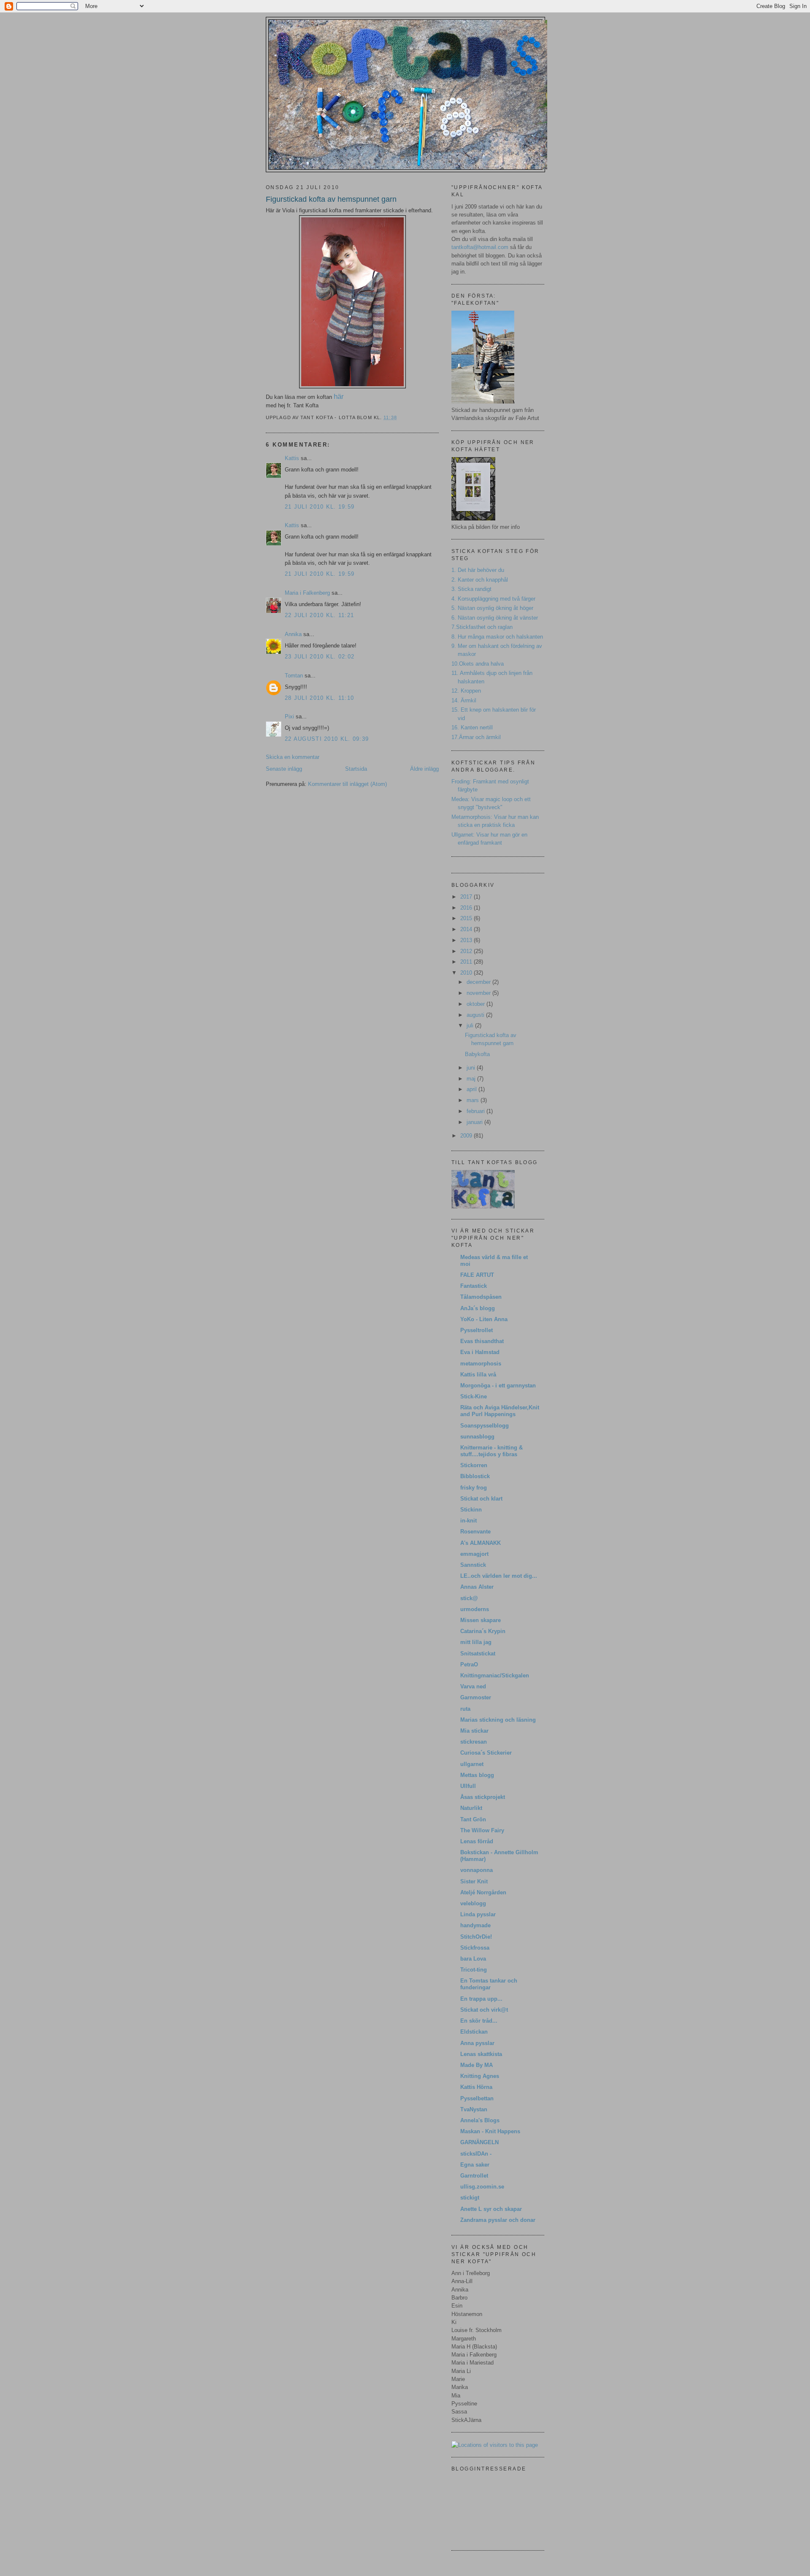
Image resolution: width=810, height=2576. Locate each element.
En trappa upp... (481, 1999)
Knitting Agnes (480, 2076)
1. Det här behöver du (478, 570)
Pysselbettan (477, 2098)
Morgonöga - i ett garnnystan (498, 1386)
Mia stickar (474, 1731)
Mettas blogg (477, 1775)
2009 (467, 1136)
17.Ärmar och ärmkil (476, 737)
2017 (467, 897)
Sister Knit (474, 1881)
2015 (467, 918)
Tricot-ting (474, 1970)
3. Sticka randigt (471, 589)
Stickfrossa (475, 1948)
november (479, 993)
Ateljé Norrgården (483, 1892)
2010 (467, 973)
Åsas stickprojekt (483, 1797)
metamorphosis (481, 1364)
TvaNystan (474, 2109)
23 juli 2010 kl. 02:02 (320, 657)
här (339, 397)
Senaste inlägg (284, 769)
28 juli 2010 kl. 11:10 (319, 698)
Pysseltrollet (477, 1330)
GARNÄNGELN (479, 2142)
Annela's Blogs (480, 2120)
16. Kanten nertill (472, 727)
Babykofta (477, 1054)
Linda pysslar (478, 1914)
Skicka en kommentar (293, 757)
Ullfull (468, 1786)
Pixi (289, 716)
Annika (293, 634)
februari (477, 1111)
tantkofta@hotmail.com (480, 247)
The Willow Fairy (482, 1830)
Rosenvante (475, 1532)
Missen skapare (481, 1620)
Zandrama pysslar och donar (498, 2220)
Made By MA (477, 2065)
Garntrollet (474, 2176)
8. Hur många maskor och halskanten (497, 637)
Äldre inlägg (424, 769)
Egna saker (475, 2165)
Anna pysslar (477, 2043)
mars (474, 1100)
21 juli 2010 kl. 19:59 (320, 507)
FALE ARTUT (477, 1275)
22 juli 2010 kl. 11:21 (319, 615)
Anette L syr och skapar (491, 2209)
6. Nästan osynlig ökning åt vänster (495, 618)
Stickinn (471, 1510)
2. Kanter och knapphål (480, 580)
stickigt (470, 2198)
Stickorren (474, 1465)
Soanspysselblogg (485, 1426)
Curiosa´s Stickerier (486, 1753)
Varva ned (473, 1686)
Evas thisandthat (482, 1341)
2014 (467, 929)
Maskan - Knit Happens (490, 2131)
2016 (467, 908)
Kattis (292, 458)
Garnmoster (476, 1697)
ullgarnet (472, 1764)
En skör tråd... (479, 2021)
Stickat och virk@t (484, 2010)
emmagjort (474, 1554)
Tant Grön (473, 1819)
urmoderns (475, 1609)
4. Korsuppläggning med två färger (493, 599)
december (479, 982)
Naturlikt (471, 1808)
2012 (467, 951)
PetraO (469, 1665)
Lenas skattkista (481, 2054)
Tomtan (294, 676)
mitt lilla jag (476, 1642)
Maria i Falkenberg (307, 593)
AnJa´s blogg (478, 1308)
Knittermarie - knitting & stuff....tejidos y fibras (491, 1451)
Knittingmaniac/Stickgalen (495, 1675)
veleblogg (473, 1903)
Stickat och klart (481, 1499)
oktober (477, 1004)
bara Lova (473, 1959)
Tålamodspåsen (481, 1297)
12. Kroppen (466, 691)
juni (472, 1068)
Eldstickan (474, 2032)
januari (475, 1122)
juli (471, 1025)
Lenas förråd (477, 1841)
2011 (467, 962)
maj (472, 1079)
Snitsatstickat (478, 1654)
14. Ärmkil (464, 700)
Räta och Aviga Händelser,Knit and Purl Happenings (500, 1411)
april (472, 1089)
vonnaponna (477, 1870)
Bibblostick (475, 1476)
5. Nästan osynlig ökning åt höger (492, 608)
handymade (475, 1925)
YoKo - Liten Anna (484, 1319)
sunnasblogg (477, 1437)
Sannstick (473, 1565)
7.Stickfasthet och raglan (482, 627)
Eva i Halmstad (480, 1352)
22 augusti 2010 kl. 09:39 (327, 739)
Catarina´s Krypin (483, 1631)
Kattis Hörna (476, 2087)
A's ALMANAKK (481, 1543)
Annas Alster (477, 1587)
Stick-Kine (474, 1396)
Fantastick (474, 1286)
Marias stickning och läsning (498, 1720)
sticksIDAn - (476, 2154)
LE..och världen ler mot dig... (499, 1576)
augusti (476, 1015)
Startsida (356, 769)
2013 (467, 940)
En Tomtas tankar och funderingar (489, 1984)
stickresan (474, 1742)
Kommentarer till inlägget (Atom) (347, 784)
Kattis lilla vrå (478, 1375)
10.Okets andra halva (478, 664)
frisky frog (474, 1488)
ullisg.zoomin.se (482, 2187)
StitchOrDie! (476, 1937)
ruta (465, 1709)
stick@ (469, 1598)
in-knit (468, 1521)
